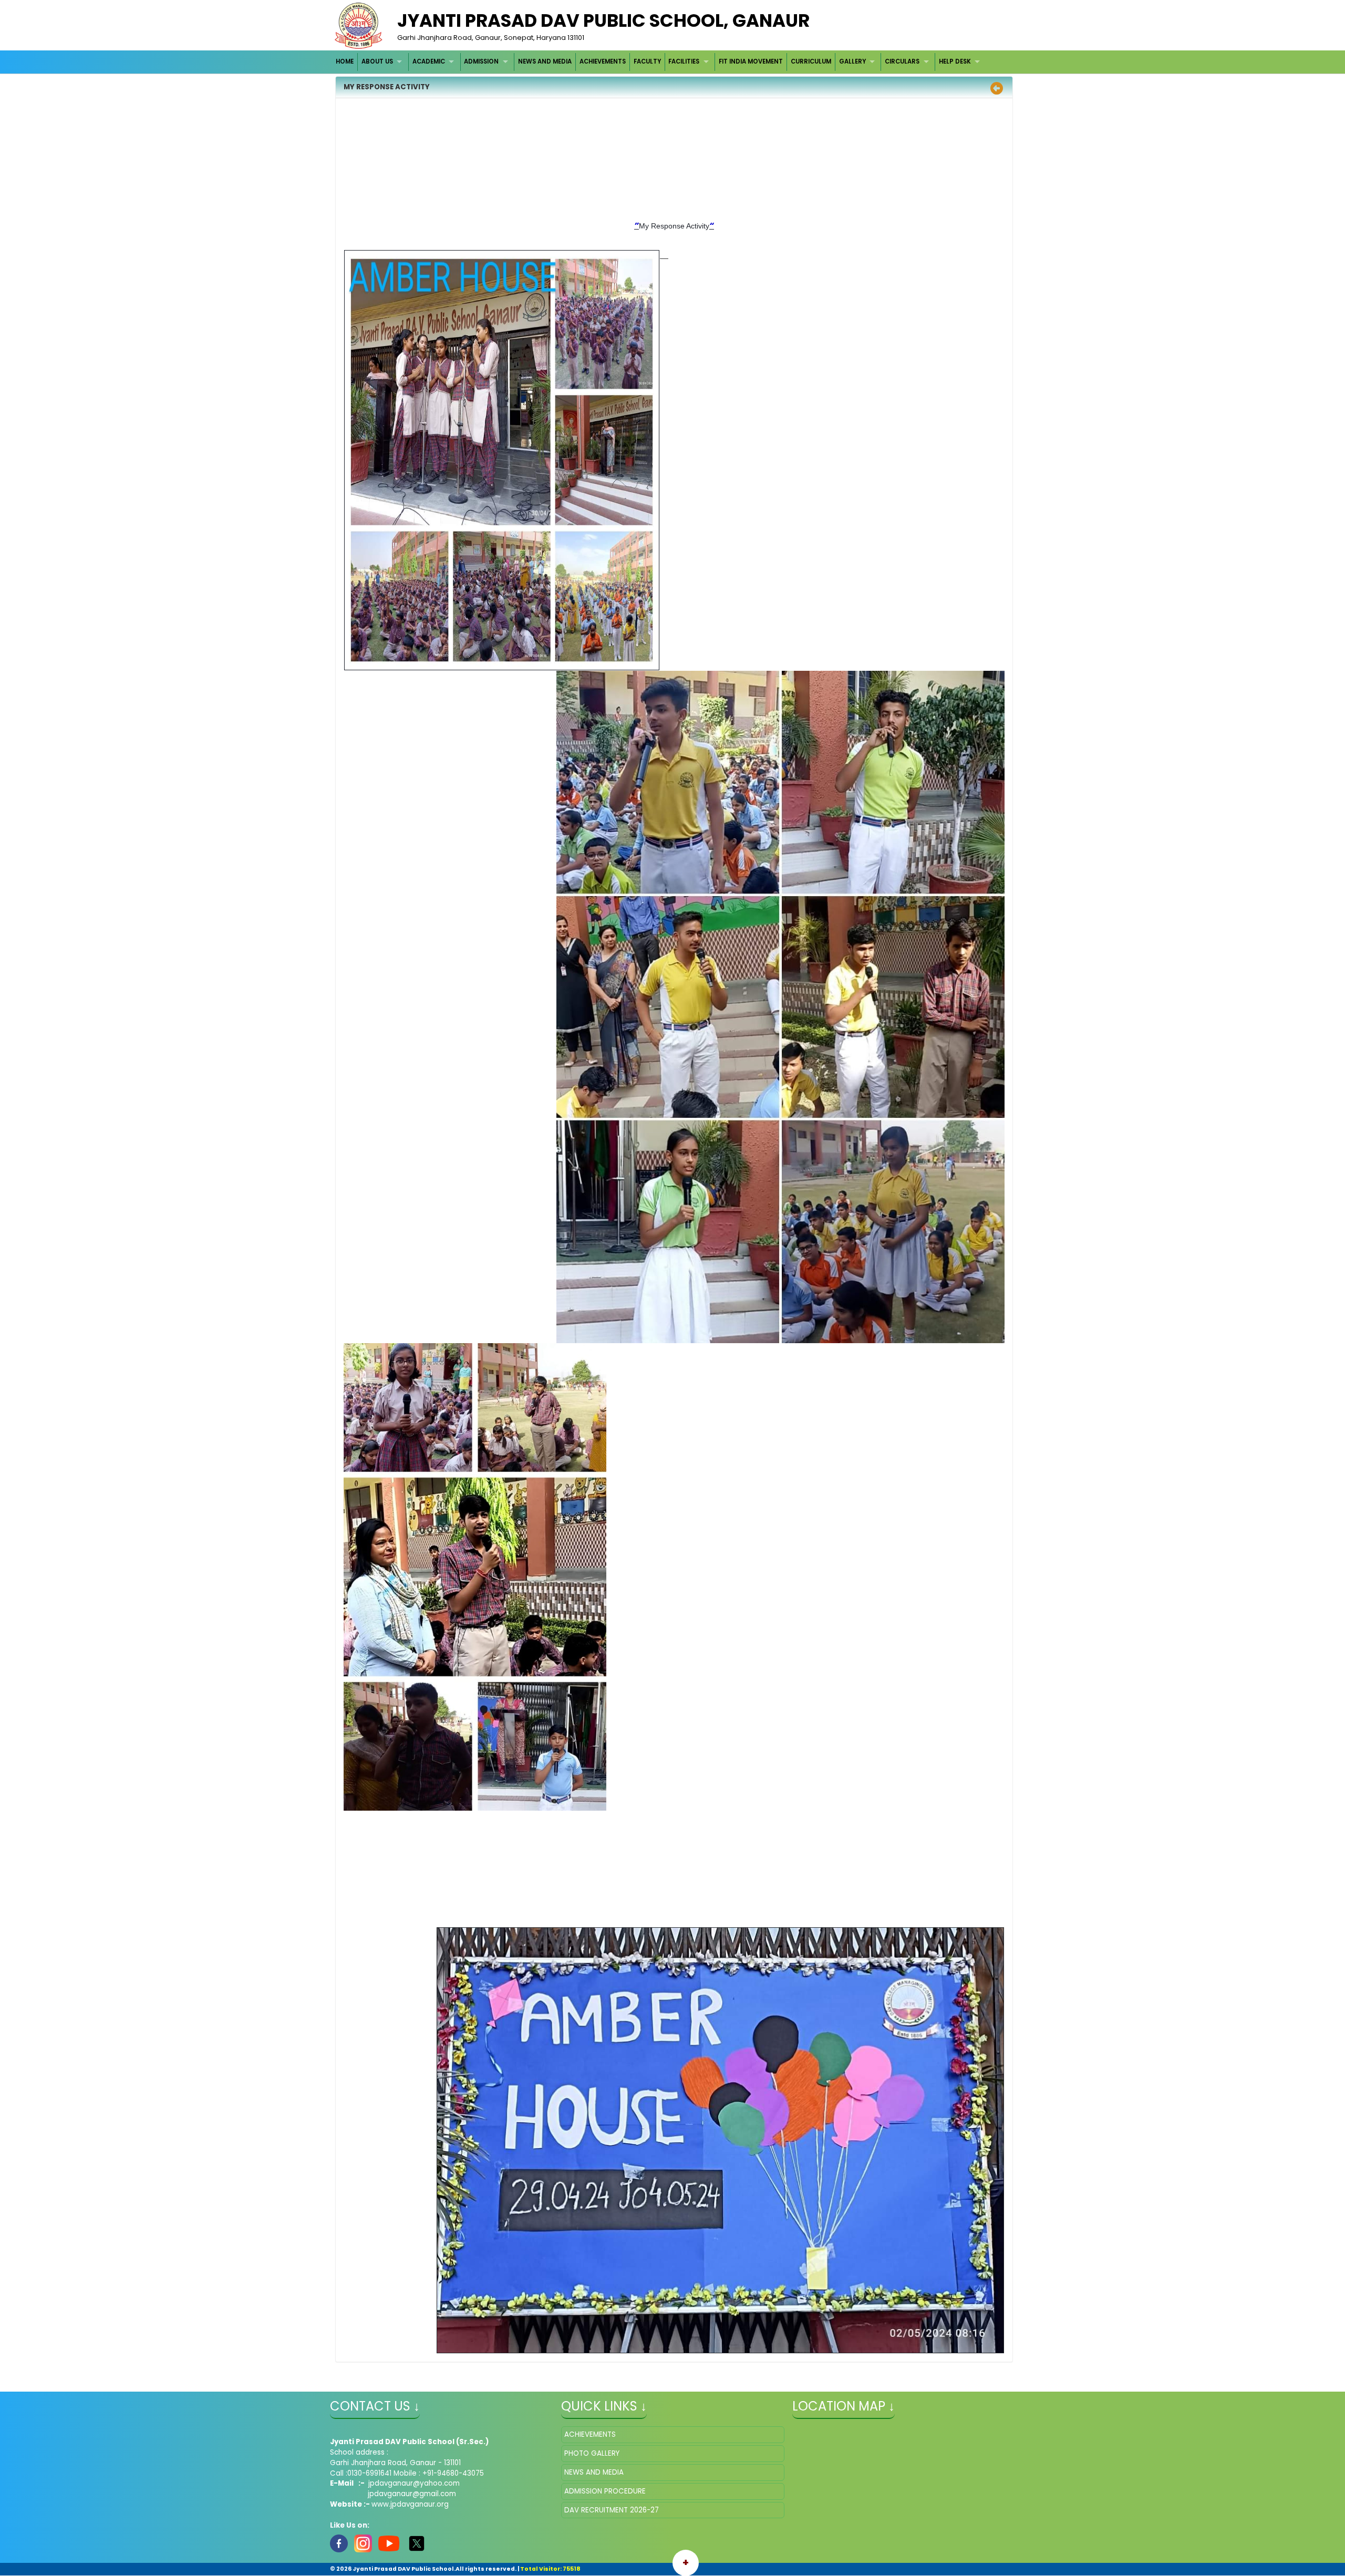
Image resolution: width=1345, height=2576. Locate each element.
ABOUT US (377, 61)
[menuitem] (345, 62)
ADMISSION (481, 61)
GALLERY (852, 61)
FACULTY (647, 61)
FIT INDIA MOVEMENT (751, 61)
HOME (345, 61)
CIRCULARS (902, 61)
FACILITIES (684, 61)
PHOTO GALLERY (592, 2453)
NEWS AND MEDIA (545, 61)
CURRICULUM (811, 61)
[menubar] (659, 62)
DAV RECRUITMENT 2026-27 (612, 2510)
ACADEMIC (429, 61)
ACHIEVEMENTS (603, 61)
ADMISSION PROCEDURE (605, 2491)
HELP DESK (955, 61)
